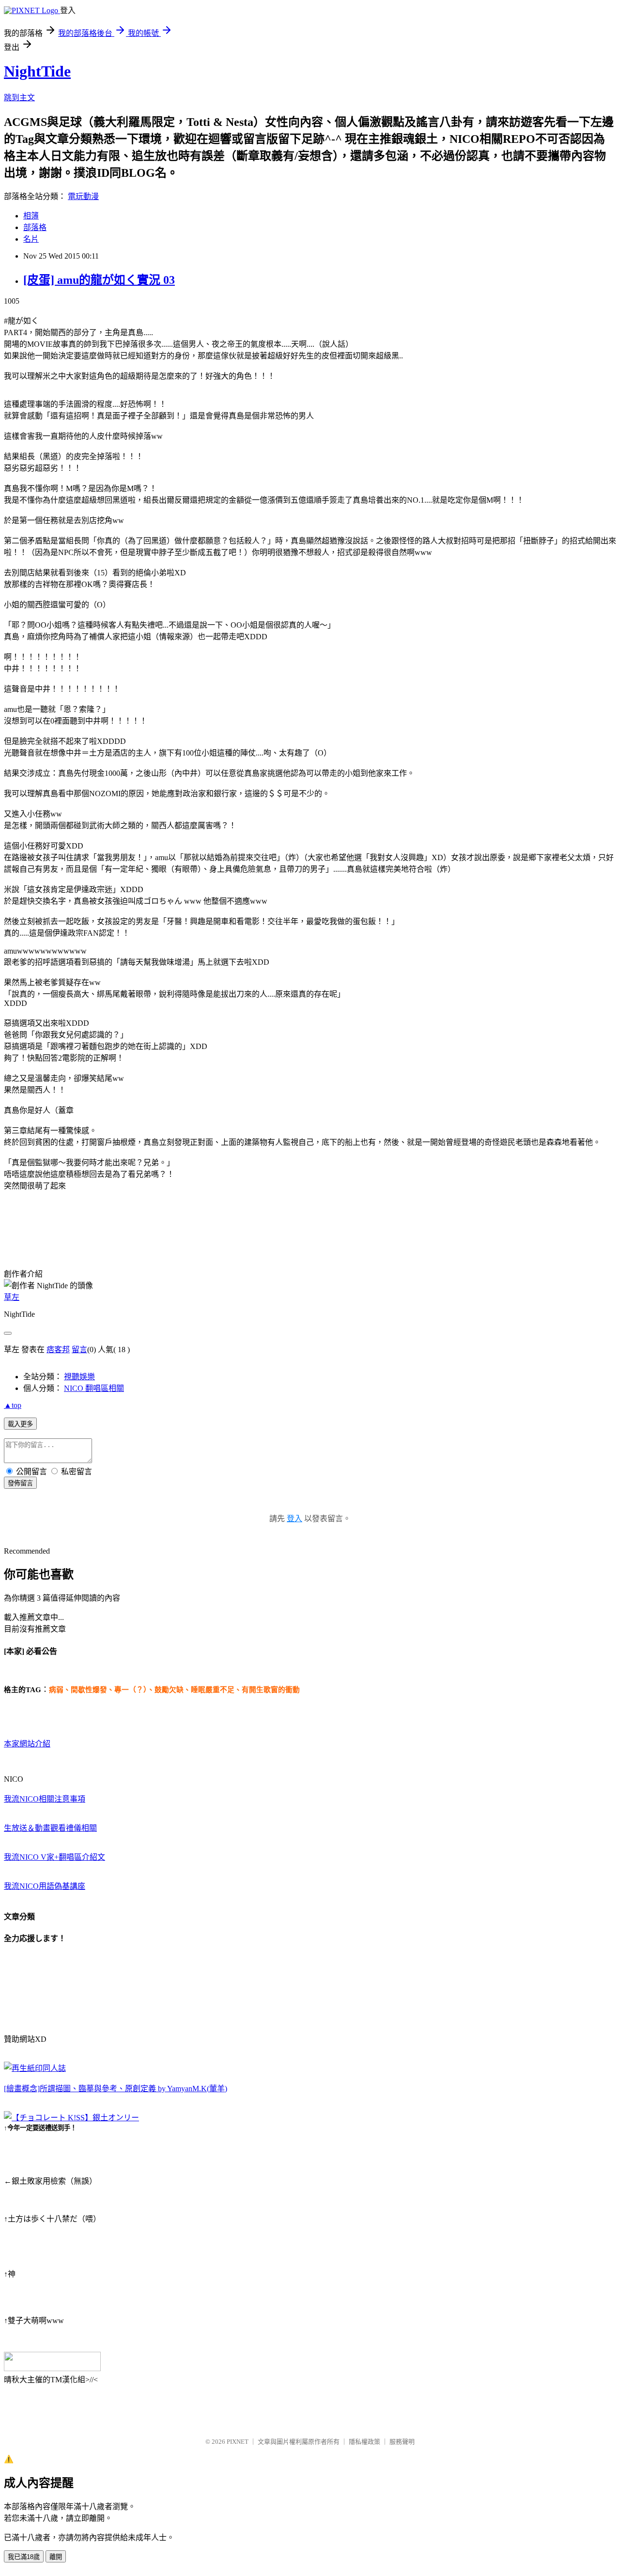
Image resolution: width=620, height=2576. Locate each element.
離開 (56, 2557)
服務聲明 (402, 2442)
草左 (12, 1297)
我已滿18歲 (24, 2557)
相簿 (31, 216)
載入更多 (20, 1424)
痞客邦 (58, 1350)
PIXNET (238, 2442)
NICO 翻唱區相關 (94, 1388)
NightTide (37, 71)
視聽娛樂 (79, 1377)
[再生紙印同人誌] (35, 2068)
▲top (13, 1405)
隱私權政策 (364, 2442)
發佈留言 (20, 1483)
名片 (31, 239)
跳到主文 (19, 98)
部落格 (35, 227)
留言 (79, 1350)
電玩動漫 (83, 196)
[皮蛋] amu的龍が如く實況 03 (99, 280)
